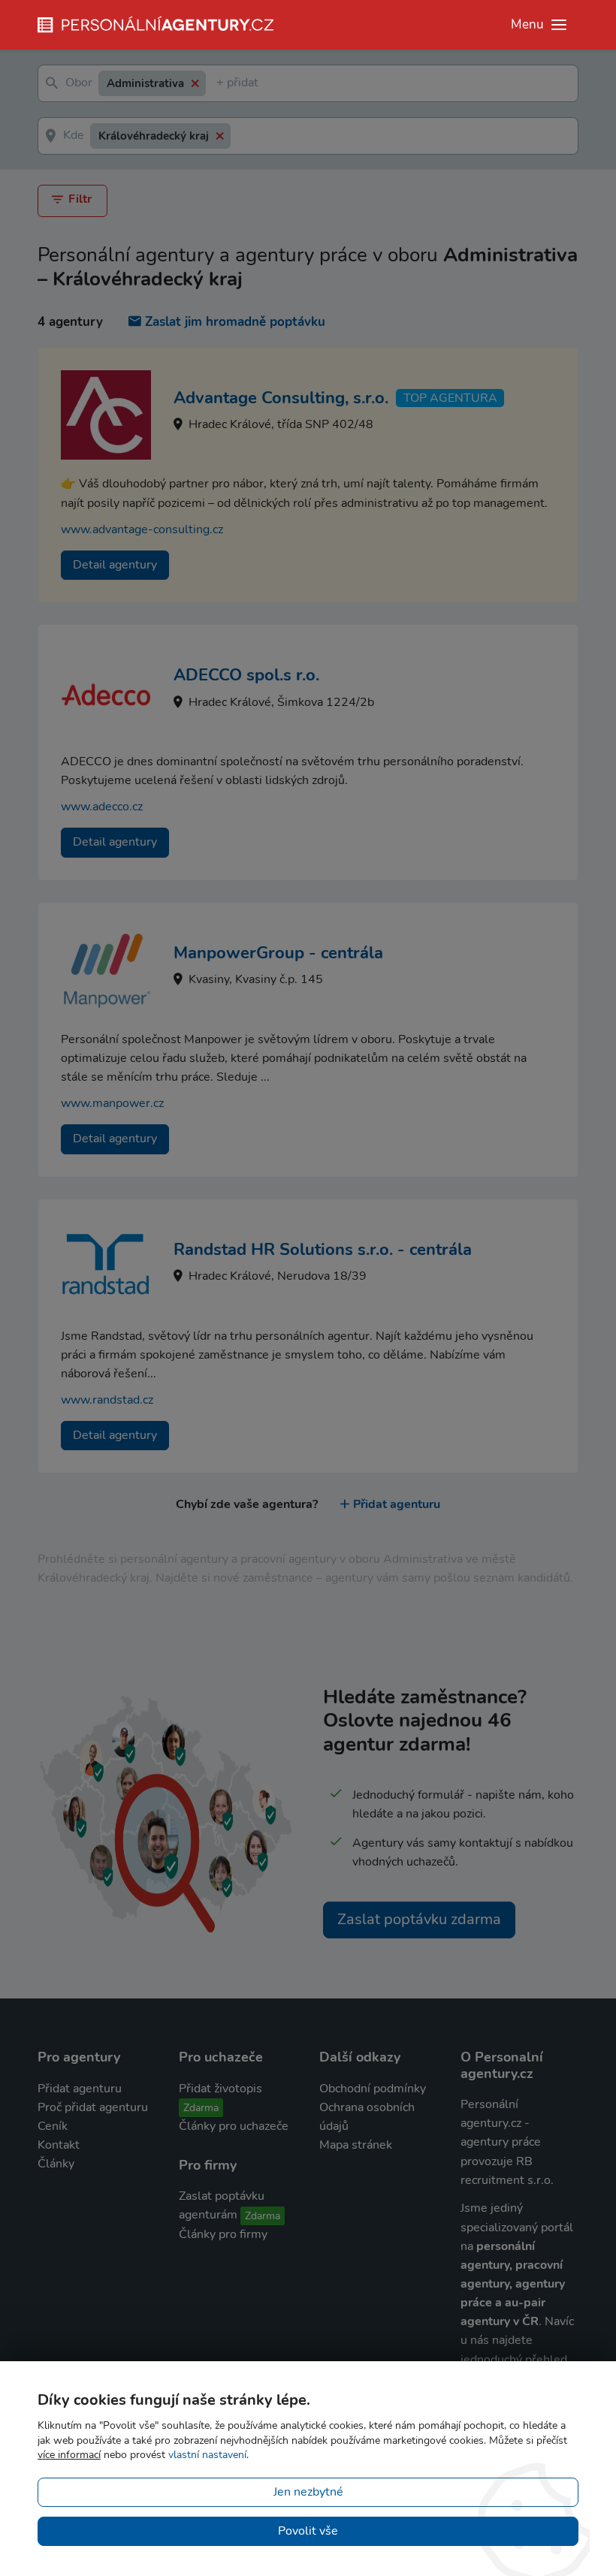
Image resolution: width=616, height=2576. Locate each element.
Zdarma (201, 2108)
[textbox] (219, 84)
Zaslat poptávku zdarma (419, 1919)
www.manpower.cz (112, 1103)
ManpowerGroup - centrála (278, 953)
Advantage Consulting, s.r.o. (281, 398)
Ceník (53, 2126)
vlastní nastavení (207, 2455)
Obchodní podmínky (373, 2089)
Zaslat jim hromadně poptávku (235, 322)
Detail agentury (115, 565)
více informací (69, 2455)
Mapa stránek (356, 2145)
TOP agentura (450, 398)
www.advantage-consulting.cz (142, 529)
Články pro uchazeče (234, 2126)
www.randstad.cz (107, 1400)
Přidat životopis (220, 2089)
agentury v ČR (500, 2321)
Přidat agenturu (397, 1504)
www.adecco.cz (102, 807)
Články (56, 2164)
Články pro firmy (223, 2234)
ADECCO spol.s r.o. (246, 675)
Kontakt (59, 2145)
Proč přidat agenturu (93, 2107)
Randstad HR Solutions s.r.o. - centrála (323, 1250)
